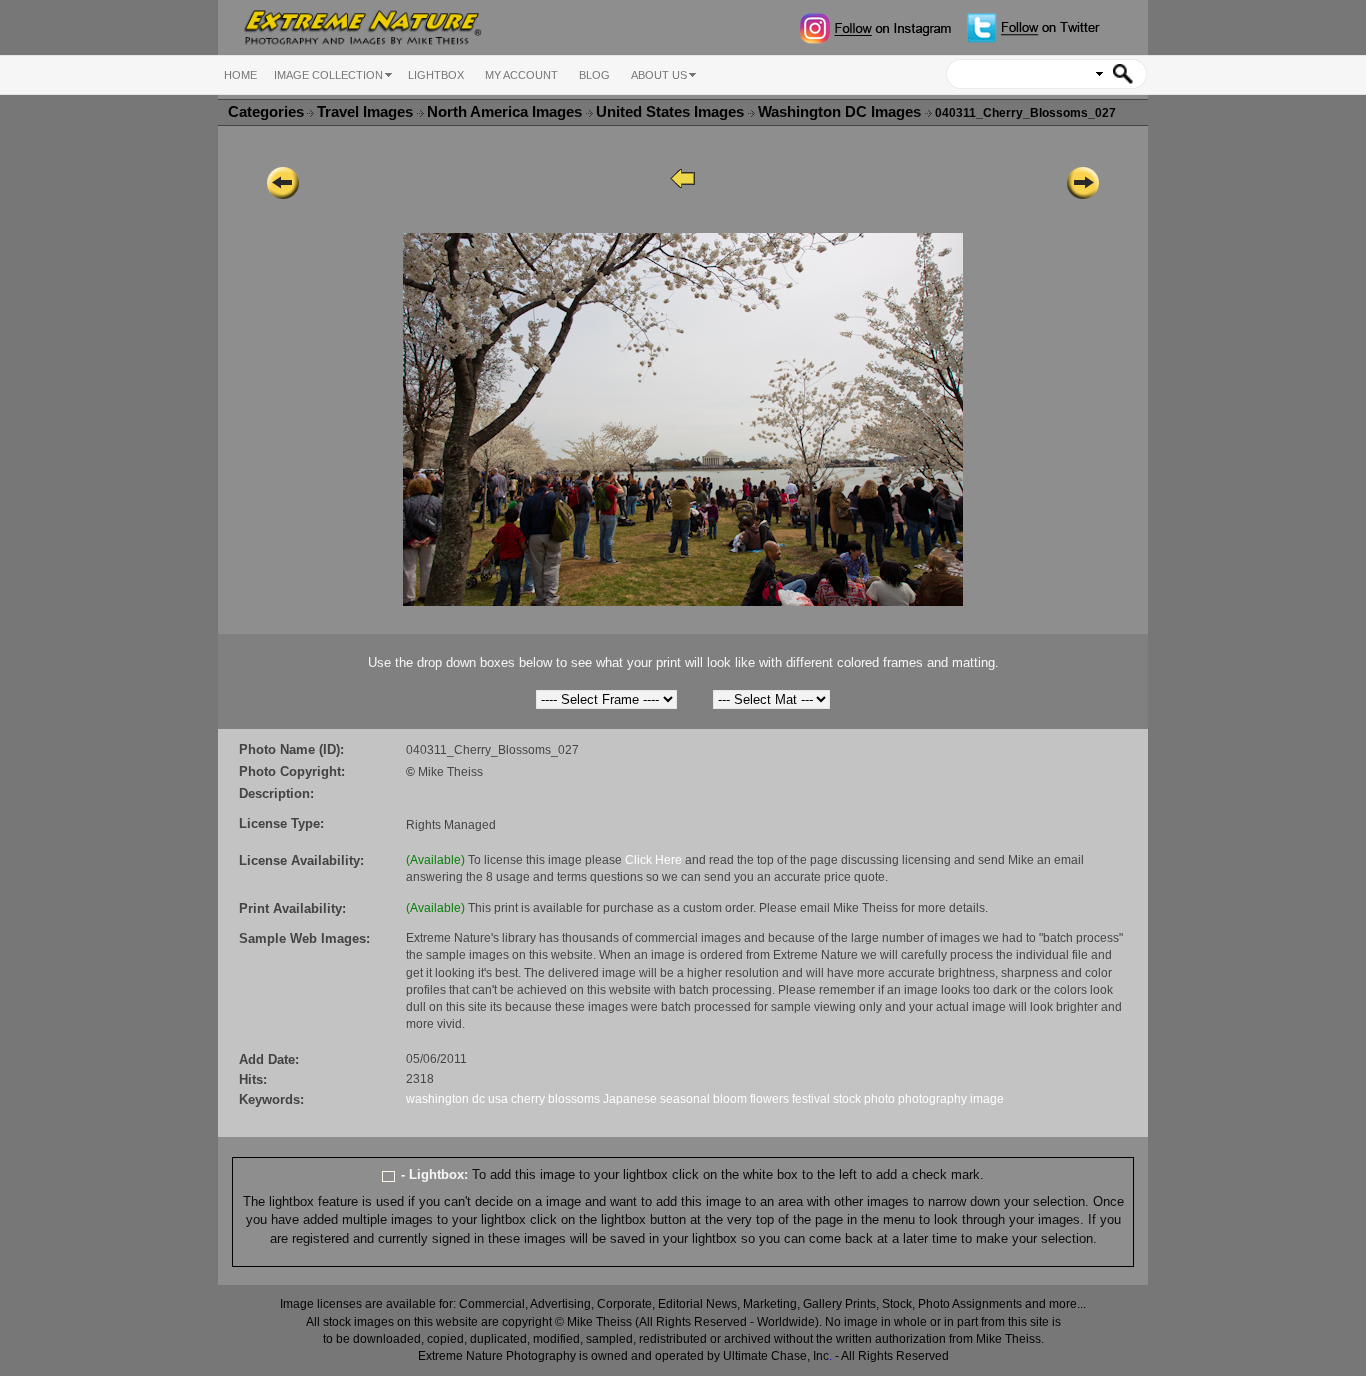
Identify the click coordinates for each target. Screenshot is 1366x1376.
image (987, 1099)
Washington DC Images (841, 112)
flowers (769, 1099)
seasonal (685, 1099)
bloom (730, 1099)
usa (498, 1099)
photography (932, 1099)
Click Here (653, 860)
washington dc (445, 1099)
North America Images (506, 112)
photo (879, 1099)
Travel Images (367, 112)
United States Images (672, 112)
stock (847, 1099)
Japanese (630, 1099)
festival (811, 1099)
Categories (266, 112)
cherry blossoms (555, 1099)
